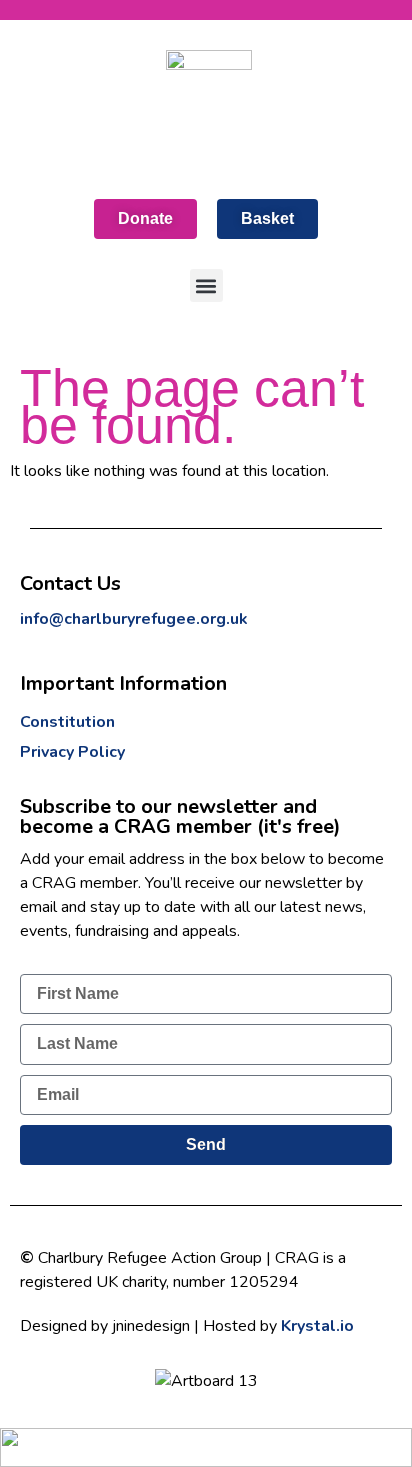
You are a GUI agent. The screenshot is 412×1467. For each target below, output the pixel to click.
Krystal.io (317, 1326)
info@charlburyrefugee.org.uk (134, 619)
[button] (206, 285)
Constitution (67, 722)
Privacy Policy (72, 752)
